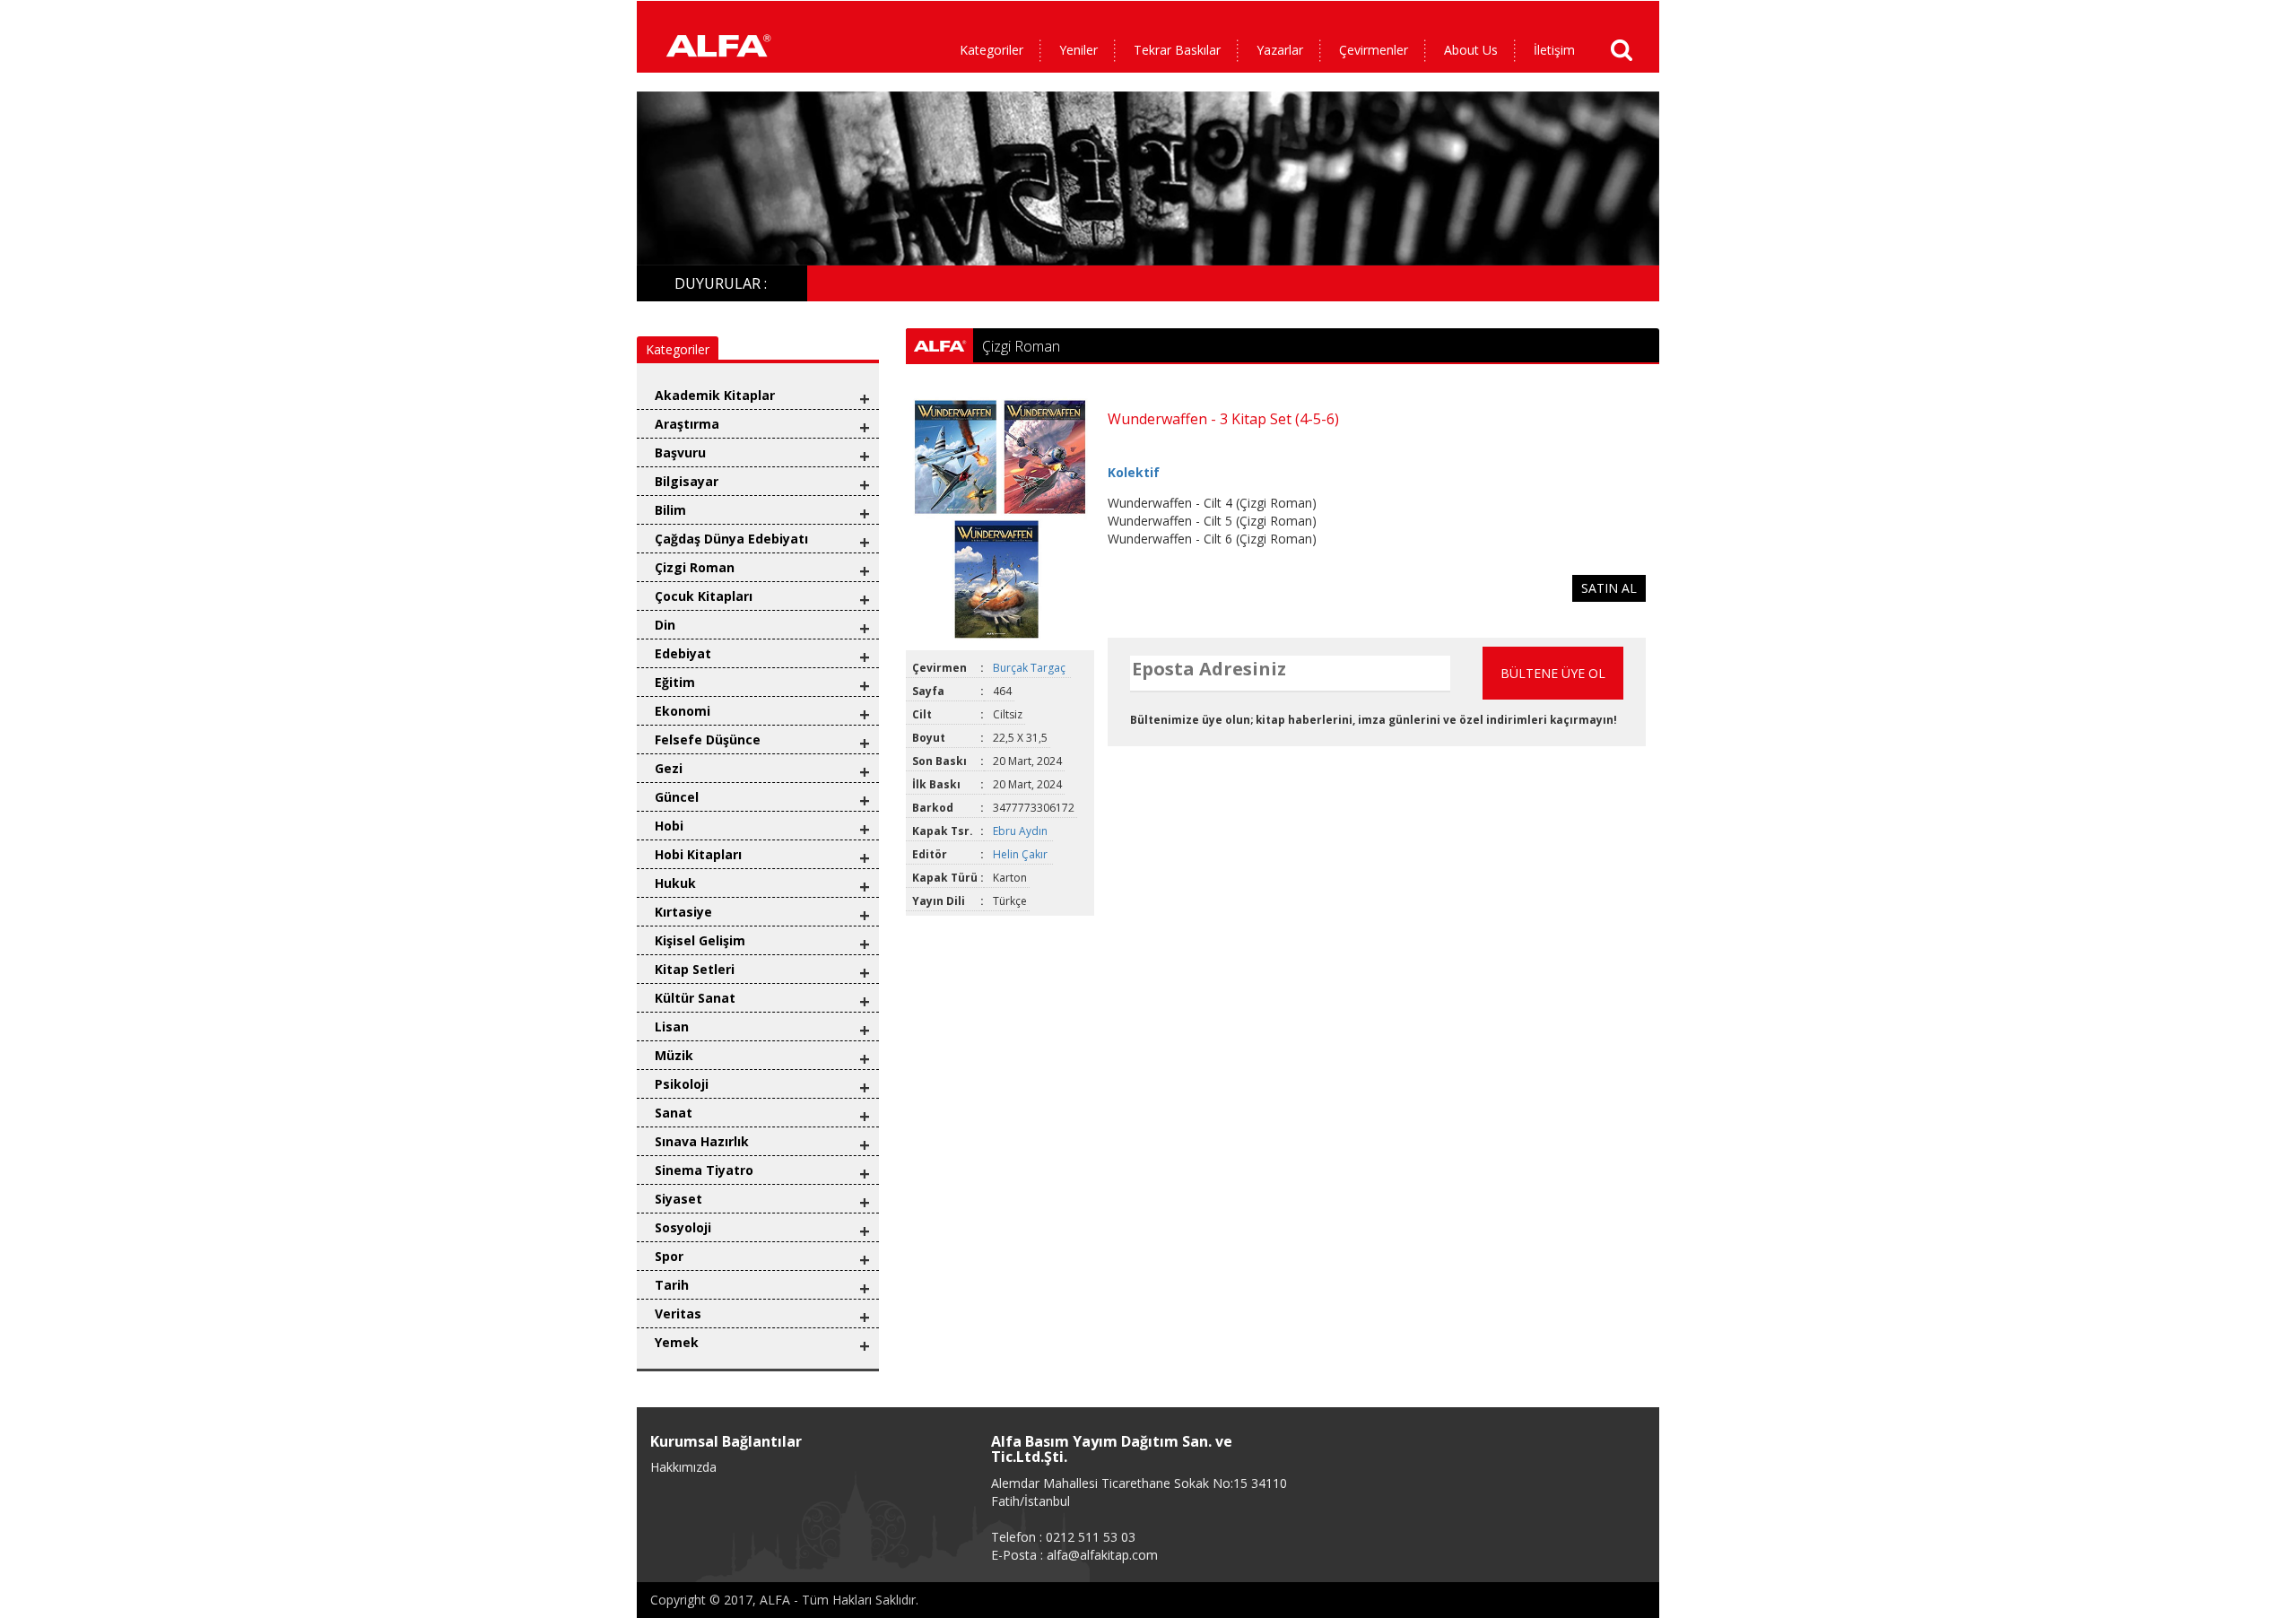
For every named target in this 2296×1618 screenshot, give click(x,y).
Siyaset (678, 1199)
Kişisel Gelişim (700, 940)
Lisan (672, 1026)
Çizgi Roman (695, 567)
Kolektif (1134, 472)
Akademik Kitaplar (715, 395)
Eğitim (675, 682)
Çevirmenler (1374, 50)
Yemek (677, 1342)
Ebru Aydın (1022, 831)
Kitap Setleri (695, 969)
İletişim (1554, 50)
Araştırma (687, 424)
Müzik (674, 1055)
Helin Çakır (1022, 854)
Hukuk (675, 883)
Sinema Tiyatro (704, 1170)
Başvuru (680, 452)
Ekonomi (683, 711)
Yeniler (1078, 50)
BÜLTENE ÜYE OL (1553, 673)
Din (665, 625)
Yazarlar (1280, 50)
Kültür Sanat (695, 998)
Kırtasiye (683, 912)
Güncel (677, 797)
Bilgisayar (687, 481)
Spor (669, 1256)
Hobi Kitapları (698, 854)
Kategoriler (991, 50)
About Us (1471, 50)
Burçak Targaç (1031, 668)
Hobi (669, 826)
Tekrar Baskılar (1177, 50)
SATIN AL (1609, 588)
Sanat (674, 1113)
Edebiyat (683, 653)
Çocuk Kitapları (704, 596)
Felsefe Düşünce (708, 739)
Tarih (672, 1285)
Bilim (670, 510)
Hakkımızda (683, 1467)
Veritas (678, 1314)
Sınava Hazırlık (702, 1141)
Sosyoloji (683, 1227)
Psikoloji (682, 1084)
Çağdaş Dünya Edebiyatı (731, 539)
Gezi (669, 768)
